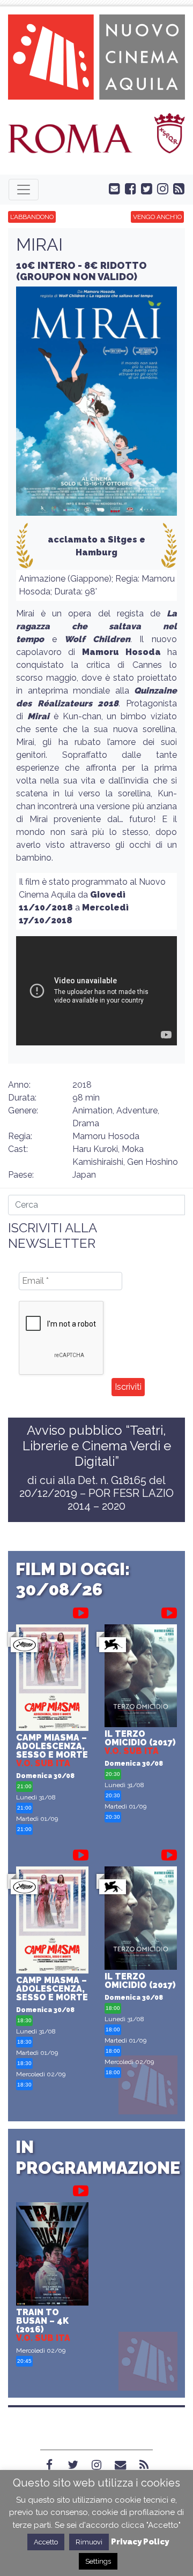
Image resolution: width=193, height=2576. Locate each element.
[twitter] (144, 188)
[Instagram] (96, 2465)
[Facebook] (49, 2465)
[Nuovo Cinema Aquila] (96, 56)
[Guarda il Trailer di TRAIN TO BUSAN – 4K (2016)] (81, 2189)
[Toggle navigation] (24, 190)
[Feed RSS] (176, 188)
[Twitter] (73, 2465)
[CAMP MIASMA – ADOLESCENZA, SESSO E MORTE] (52, 1679)
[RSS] (144, 2465)
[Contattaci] (112, 188)
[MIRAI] (96, 405)
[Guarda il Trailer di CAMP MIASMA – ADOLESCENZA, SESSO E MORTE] (81, 1611)
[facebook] (128, 188)
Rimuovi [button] (89, 2542)
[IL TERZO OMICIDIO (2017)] (141, 1677)
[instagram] (160, 188)
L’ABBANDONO (32, 217)
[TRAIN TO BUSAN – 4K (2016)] (52, 2255)
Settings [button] (98, 2561)
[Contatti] (120, 2465)
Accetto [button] (46, 2542)
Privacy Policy (140, 2542)
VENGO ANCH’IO (157, 217)
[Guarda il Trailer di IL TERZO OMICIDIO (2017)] (169, 1611)
